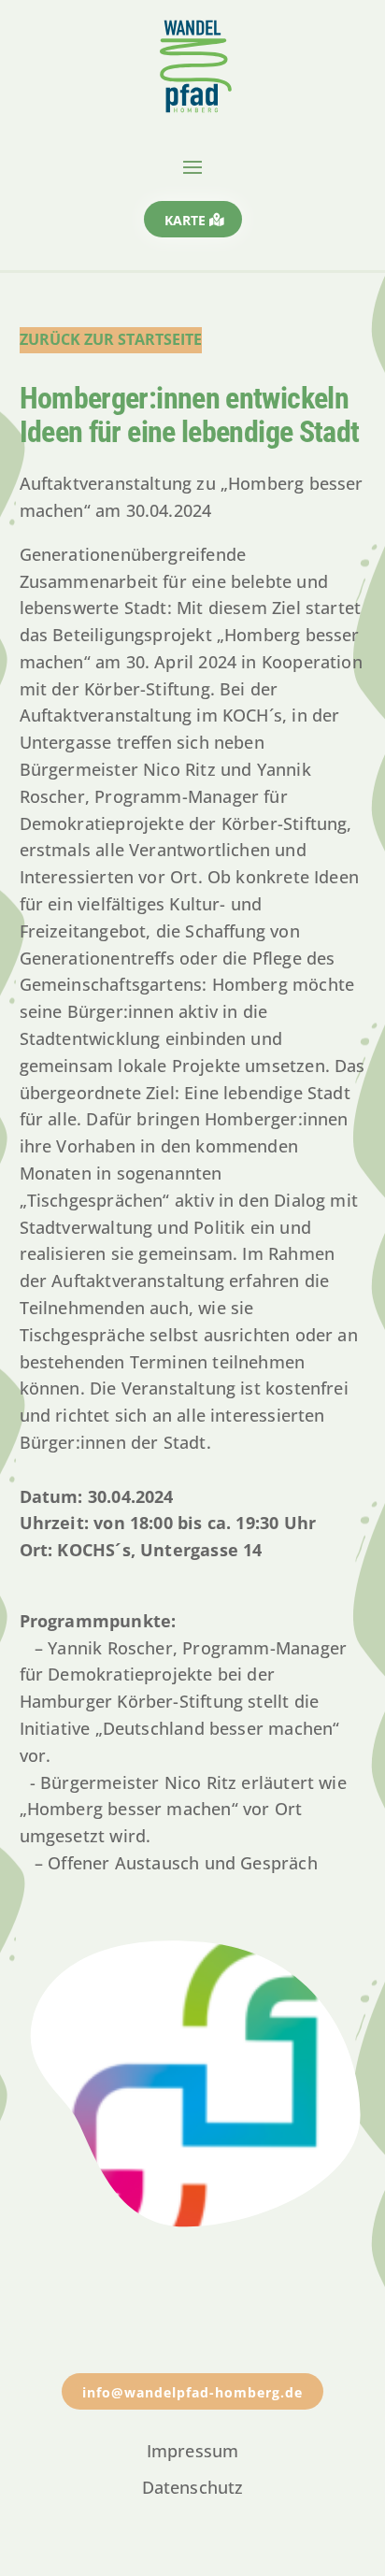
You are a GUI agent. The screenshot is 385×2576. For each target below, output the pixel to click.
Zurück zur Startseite (111, 339)
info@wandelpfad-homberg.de (192, 2392)
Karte (185, 220)
